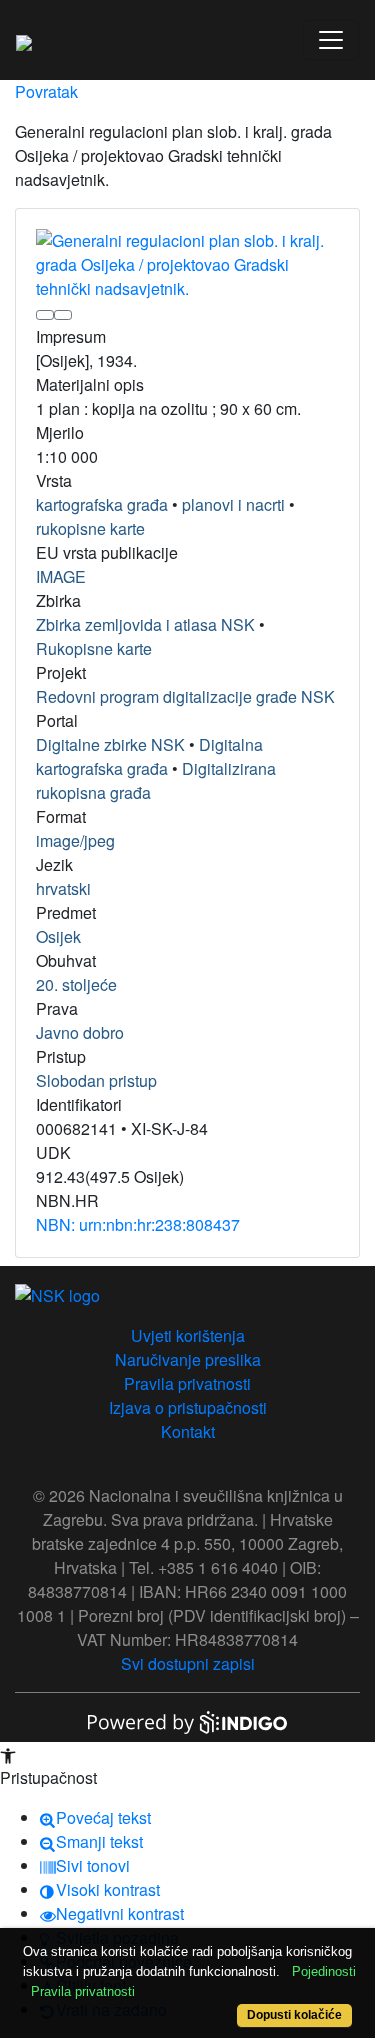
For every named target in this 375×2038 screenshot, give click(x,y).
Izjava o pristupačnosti (188, 1407)
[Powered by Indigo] (188, 1720)
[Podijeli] (63, 315)
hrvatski (63, 888)
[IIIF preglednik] (45, 315)
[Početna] (24, 40)
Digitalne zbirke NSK (110, 744)
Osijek (58, 936)
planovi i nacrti (233, 504)
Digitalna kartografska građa (149, 756)
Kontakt (188, 1431)
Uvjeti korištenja (188, 1335)
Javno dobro (80, 1032)
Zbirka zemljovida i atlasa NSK (145, 624)
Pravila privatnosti (187, 1383)
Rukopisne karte (94, 648)
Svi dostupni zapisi (188, 1663)
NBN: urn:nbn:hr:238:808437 (138, 1224)
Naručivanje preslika (188, 1359)
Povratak (46, 91)
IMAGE (61, 576)
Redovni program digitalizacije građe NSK (185, 696)
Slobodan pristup (96, 1080)
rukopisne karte (90, 528)
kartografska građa (102, 504)
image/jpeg (75, 840)
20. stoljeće (76, 984)
